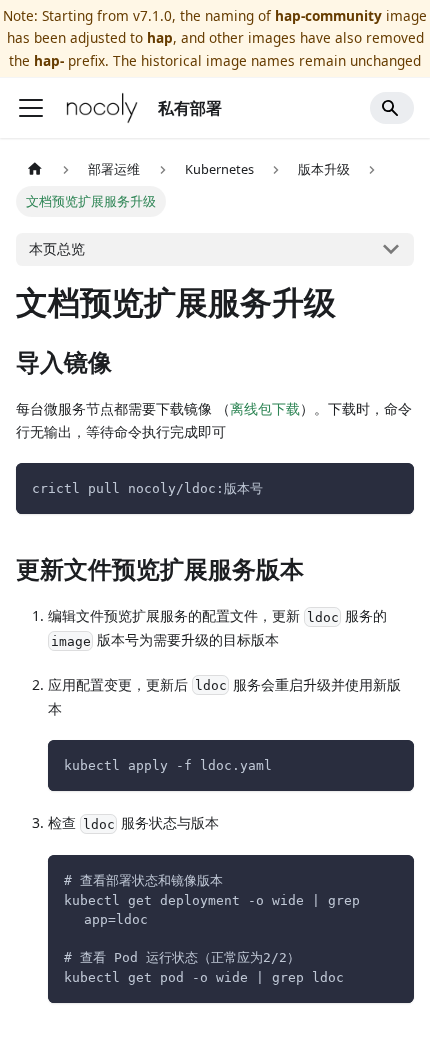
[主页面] (35, 169)
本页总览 (57, 248)
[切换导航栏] (31, 108)
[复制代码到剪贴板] (389, 487)
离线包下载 (265, 408)
